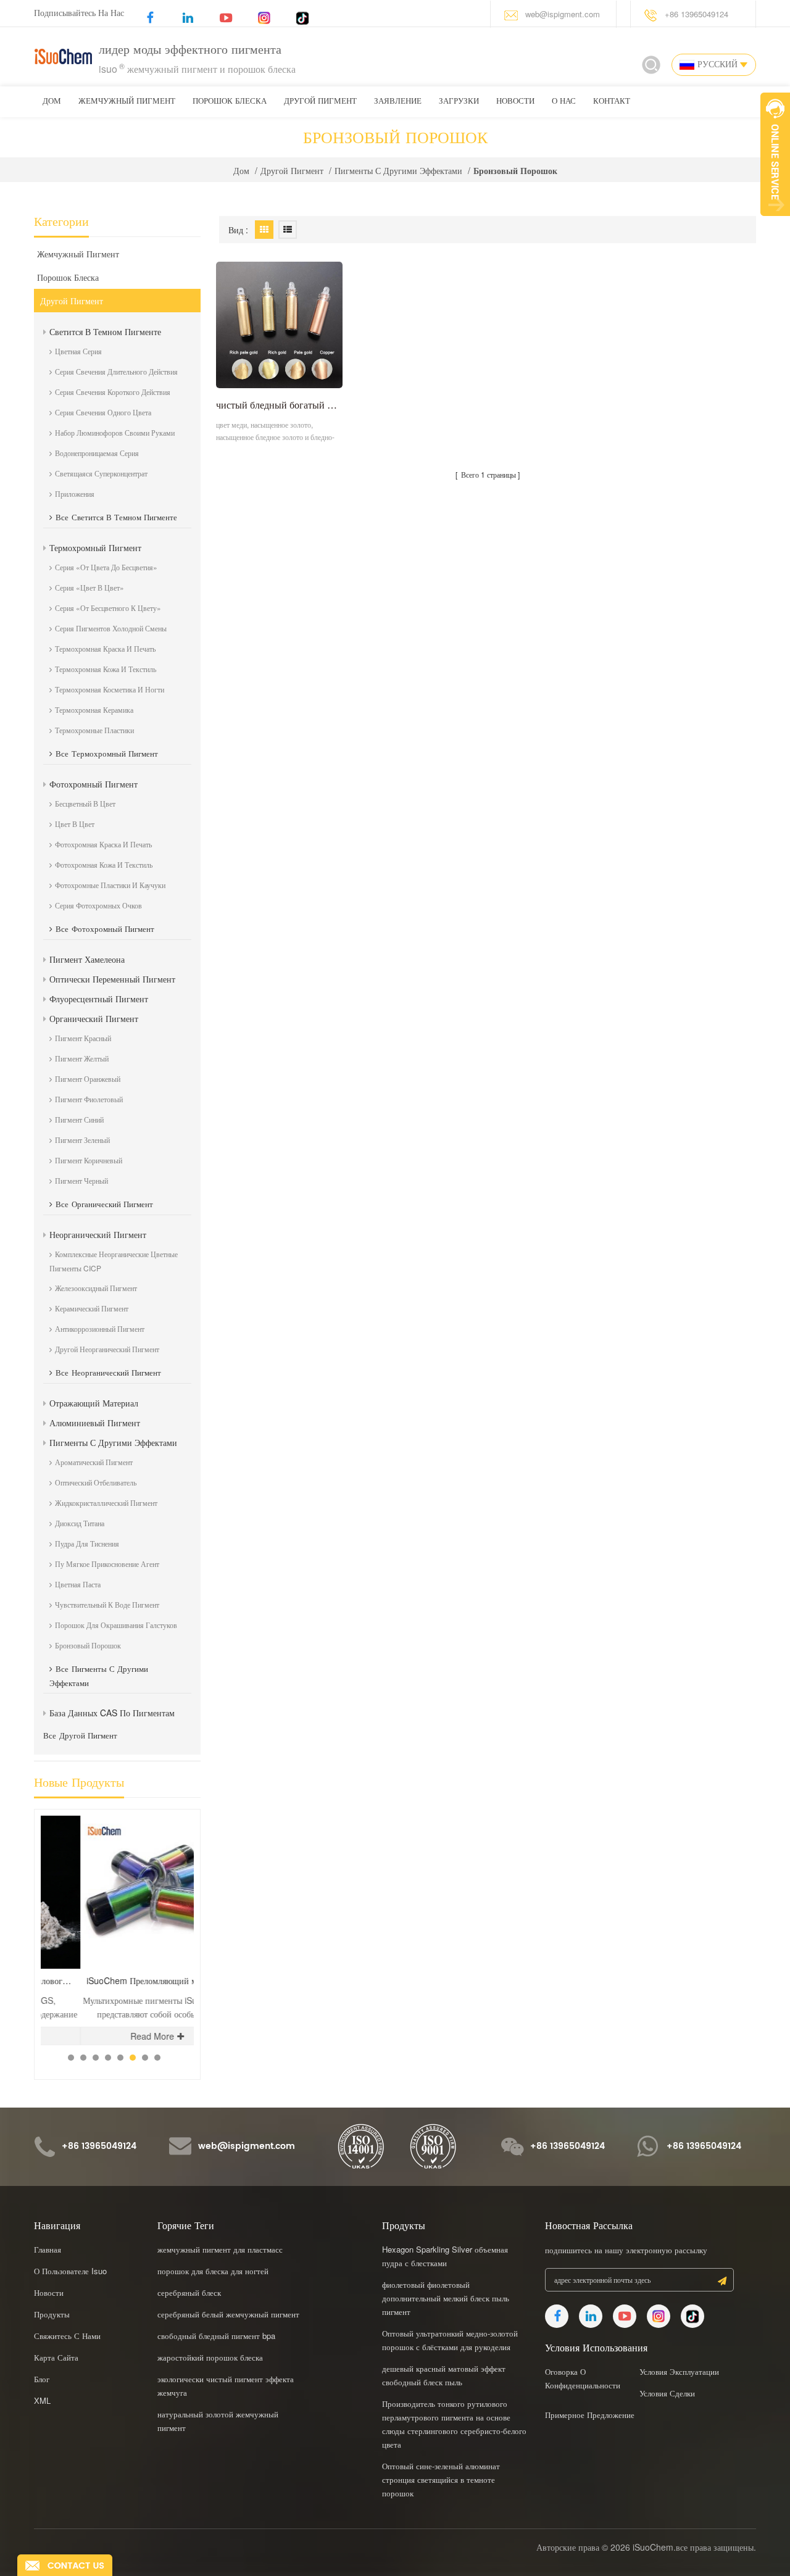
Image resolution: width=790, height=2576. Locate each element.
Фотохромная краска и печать (103, 844)
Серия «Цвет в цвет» (89, 587)
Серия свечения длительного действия (116, 371)
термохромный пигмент (95, 547)
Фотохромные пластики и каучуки (110, 885)
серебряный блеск (189, 2292)
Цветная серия (78, 351)
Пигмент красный (83, 1038)
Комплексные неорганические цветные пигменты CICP (114, 1261)
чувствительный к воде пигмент (107, 1604)
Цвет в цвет (75, 824)
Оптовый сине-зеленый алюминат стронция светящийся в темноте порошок (441, 2479)
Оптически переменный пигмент (112, 979)
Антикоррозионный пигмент (100, 1328)
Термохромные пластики (94, 730)
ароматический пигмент (94, 1462)
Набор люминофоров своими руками (115, 432)
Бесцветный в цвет (85, 803)
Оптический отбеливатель (96, 1482)
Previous (155, 1809)
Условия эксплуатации (679, 2371)
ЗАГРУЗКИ (459, 102)
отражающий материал (94, 1403)
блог (42, 2379)
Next (176, 1809)
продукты (52, 2314)
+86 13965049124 (696, 14)
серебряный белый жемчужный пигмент (228, 2314)
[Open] (775, 154)
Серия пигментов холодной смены (111, 628)
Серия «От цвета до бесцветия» (106, 567)
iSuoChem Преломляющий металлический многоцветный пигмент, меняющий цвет (120, 1981)
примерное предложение (590, 2415)
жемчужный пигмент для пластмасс (220, 2249)
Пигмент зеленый (82, 1140)
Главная (48, 2249)
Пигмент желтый (82, 1058)
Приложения (75, 493)
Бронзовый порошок (88, 1645)
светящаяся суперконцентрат (101, 473)
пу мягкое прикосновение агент (107, 1564)
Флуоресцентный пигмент (99, 999)
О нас (564, 102)
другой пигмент (320, 102)
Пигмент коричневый (89, 1160)
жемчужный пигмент (127, 102)
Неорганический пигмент (98, 1234)
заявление (398, 102)
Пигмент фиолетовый (89, 1099)
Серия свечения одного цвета (103, 412)
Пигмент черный (81, 1180)
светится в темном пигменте (105, 331)
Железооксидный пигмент (96, 1288)
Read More (113, 2036)
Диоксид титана (80, 1523)
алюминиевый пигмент (95, 1423)
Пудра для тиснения (87, 1543)
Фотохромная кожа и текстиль (104, 864)
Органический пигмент (94, 1018)
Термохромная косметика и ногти (110, 689)
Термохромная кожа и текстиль (106, 669)
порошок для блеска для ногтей (213, 2271)
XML (42, 2400)
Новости (515, 102)
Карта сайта (56, 2357)
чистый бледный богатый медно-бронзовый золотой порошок (279, 405)
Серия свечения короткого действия (113, 392)
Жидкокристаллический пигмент (106, 1502)
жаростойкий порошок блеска (210, 2357)
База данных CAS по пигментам (112, 1713)
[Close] (775, 223)
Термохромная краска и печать (105, 648)
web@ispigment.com (563, 14)
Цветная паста (78, 1584)
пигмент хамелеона (87, 959)
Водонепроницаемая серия (97, 453)
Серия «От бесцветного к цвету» (108, 608)
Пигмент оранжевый (88, 1078)
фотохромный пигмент (94, 784)
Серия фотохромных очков (98, 905)
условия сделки (667, 2393)
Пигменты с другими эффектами (398, 170)
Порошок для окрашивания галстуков (116, 1625)
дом (52, 102)
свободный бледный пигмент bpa (216, 2336)
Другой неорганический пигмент (107, 1349)
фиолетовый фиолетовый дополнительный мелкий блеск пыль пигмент (446, 2298)
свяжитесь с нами (67, 2336)
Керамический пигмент (92, 1308)
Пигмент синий (79, 1119)
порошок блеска (230, 102)
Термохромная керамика (94, 709)
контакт (612, 102)
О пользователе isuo (70, 2271)
